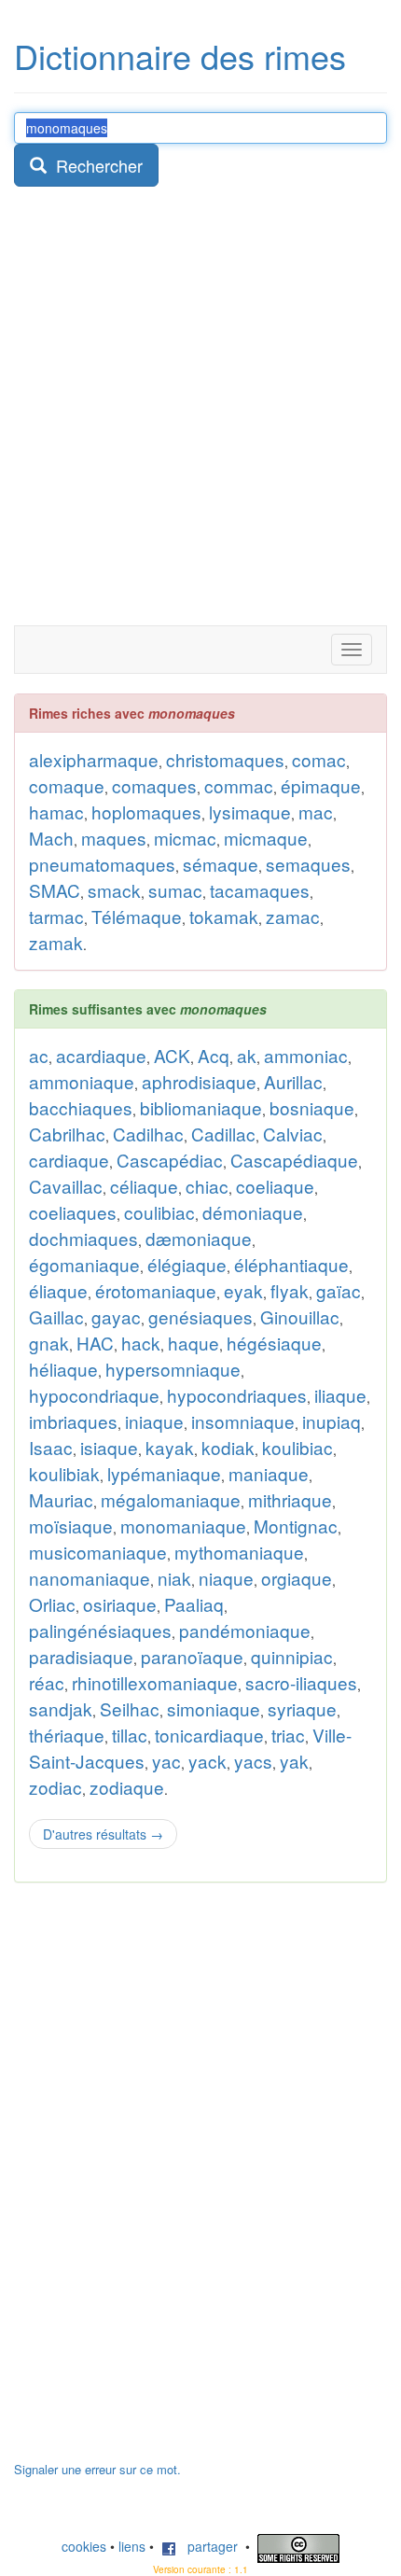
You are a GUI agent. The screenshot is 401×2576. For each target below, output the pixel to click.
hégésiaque (274, 1343)
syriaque (302, 1708)
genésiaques (200, 1316)
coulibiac (159, 1212)
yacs (253, 1761)
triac (288, 1735)
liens (132, 2546)
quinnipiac (292, 1656)
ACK (172, 1055)
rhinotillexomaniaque (155, 1682)
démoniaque (253, 1212)
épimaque (321, 785)
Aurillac (293, 1081)
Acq (214, 1055)
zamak (56, 942)
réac (47, 1682)
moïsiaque (71, 1526)
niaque (226, 1578)
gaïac (339, 1290)
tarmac (56, 916)
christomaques (225, 759)
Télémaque (137, 916)
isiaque (109, 1447)
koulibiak (64, 1473)
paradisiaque (81, 1656)
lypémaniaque (164, 1473)
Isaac (51, 1447)
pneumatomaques (102, 864)
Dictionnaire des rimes (180, 56)
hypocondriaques (237, 1395)
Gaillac (56, 1316)
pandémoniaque (245, 1630)
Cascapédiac (170, 1160)
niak (174, 1578)
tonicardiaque (209, 1735)
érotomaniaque (156, 1290)
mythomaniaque (239, 1552)
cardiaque (69, 1160)
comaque (67, 785)
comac (319, 759)
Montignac (296, 1526)
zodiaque (127, 1787)
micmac (185, 838)
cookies (84, 2546)
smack (114, 890)
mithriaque (290, 1499)
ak (247, 1055)
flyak (290, 1290)
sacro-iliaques (301, 1682)
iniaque (154, 1421)
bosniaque (312, 1107)
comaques (154, 785)
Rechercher (95, 165)
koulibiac (297, 1447)
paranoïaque (192, 1656)
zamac (293, 916)
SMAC (55, 890)
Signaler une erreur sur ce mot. (97, 2469)
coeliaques (73, 1212)
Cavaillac (66, 1186)
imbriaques (73, 1421)
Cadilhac (148, 1134)
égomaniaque (84, 1264)
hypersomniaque (173, 1369)
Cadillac (223, 1134)
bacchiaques (81, 1107)
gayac (116, 1316)
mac (316, 812)
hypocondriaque (94, 1395)
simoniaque (214, 1708)
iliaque (340, 1395)
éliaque (58, 1290)
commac (239, 785)
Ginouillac (300, 1316)
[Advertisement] (200, 415)
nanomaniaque (90, 1578)
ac (39, 1055)
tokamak (224, 916)
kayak (170, 1447)
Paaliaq (194, 1604)
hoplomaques (146, 812)
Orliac (52, 1604)
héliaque (63, 1369)
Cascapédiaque (294, 1160)
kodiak (228, 1447)
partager (207, 2546)
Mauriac (61, 1499)
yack (207, 1761)
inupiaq (332, 1421)
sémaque (221, 864)
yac (166, 1761)
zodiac (55, 1787)
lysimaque (250, 812)
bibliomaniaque (201, 1107)
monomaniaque (183, 1526)
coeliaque (275, 1186)
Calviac (293, 1134)
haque (194, 1343)
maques (114, 838)
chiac (207, 1186)
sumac (175, 890)
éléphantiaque (291, 1264)
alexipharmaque (94, 759)
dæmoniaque (199, 1238)
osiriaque (120, 1604)
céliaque (144, 1186)
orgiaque (297, 1578)
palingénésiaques (100, 1630)
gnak (49, 1343)
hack (141, 1343)
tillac (130, 1735)
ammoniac (306, 1055)
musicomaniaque (98, 1552)
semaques (308, 864)
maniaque (269, 1473)
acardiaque (101, 1055)
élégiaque (187, 1264)
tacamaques (260, 890)
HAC (95, 1343)
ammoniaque (82, 1081)
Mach (51, 838)
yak (294, 1761)
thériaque (67, 1735)
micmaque (266, 838)
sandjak (61, 1708)
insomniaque (243, 1421)
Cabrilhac (67, 1134)
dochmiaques (83, 1238)
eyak (243, 1290)
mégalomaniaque (171, 1499)
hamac (56, 812)
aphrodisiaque (199, 1081)
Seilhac (130, 1708)
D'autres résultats (103, 1834)
